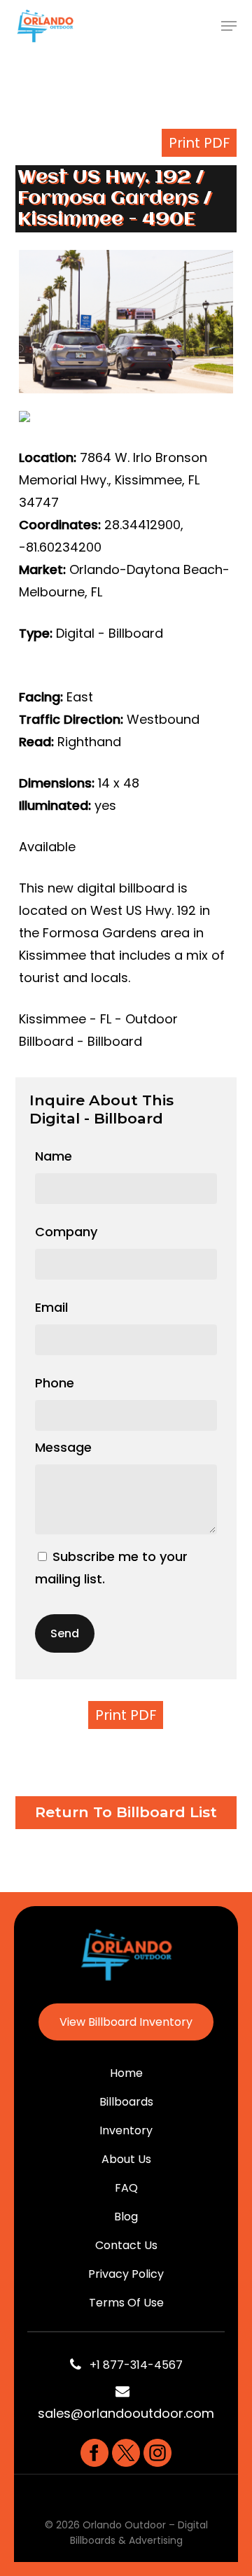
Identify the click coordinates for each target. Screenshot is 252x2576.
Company (66, 1232)
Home (126, 2073)
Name (54, 1156)
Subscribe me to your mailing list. (111, 1568)
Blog (126, 2217)
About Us (126, 2159)
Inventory (126, 2130)
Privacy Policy (126, 2274)
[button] (229, 26)
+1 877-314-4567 (132, 2365)
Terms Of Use (126, 2303)
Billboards (126, 2102)
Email (51, 1307)
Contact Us (126, 2245)
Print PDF (199, 143)
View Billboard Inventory (126, 2022)
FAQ (126, 2188)
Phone (55, 1383)
